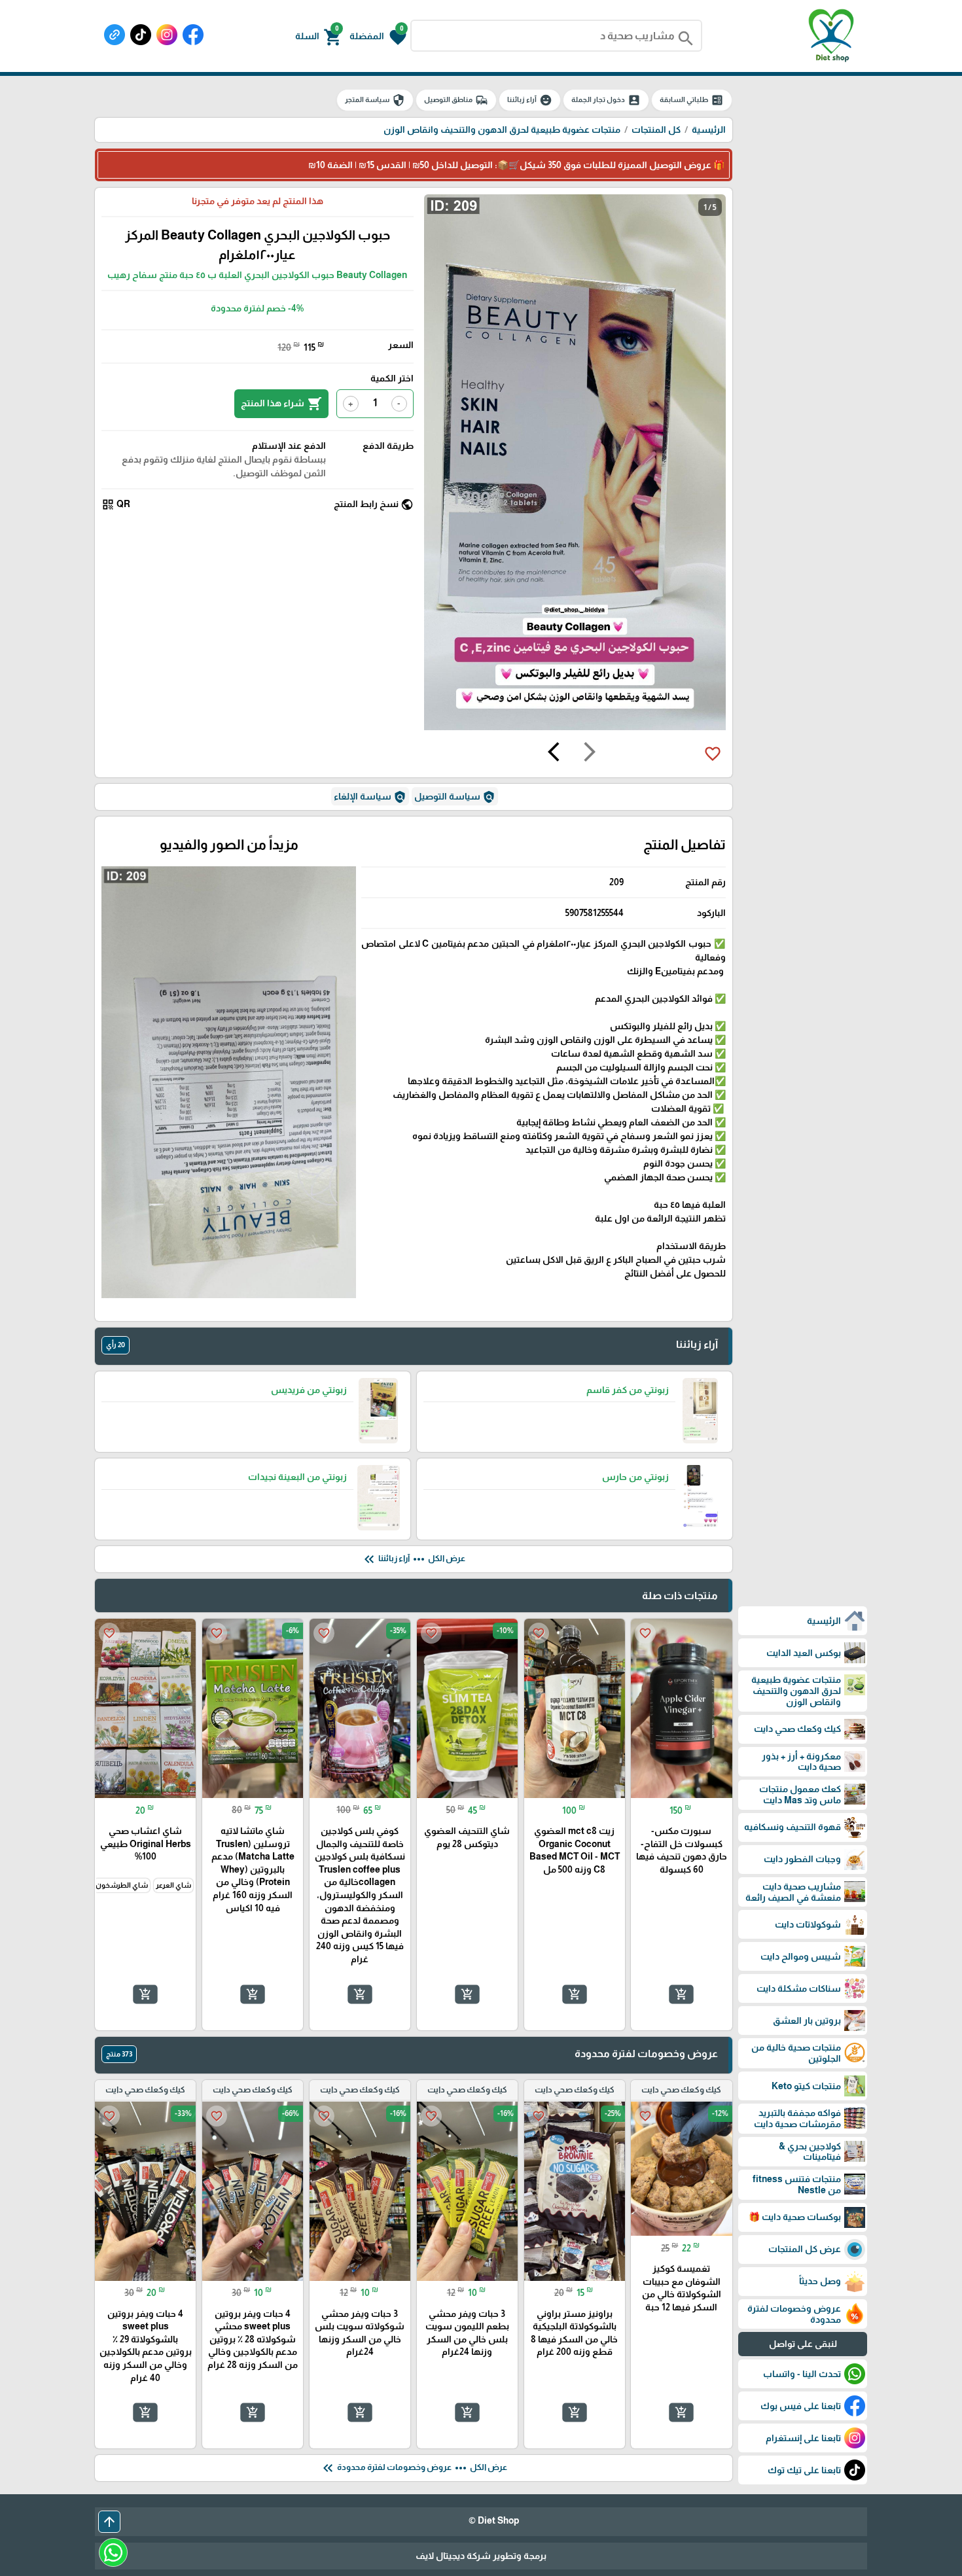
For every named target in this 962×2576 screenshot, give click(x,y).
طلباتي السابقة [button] (692, 100)
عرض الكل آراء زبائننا (413, 1559)
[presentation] (590, 754)
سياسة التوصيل (455, 797)
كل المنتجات (656, 130)
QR (116, 504)
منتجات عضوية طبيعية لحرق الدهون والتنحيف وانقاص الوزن (502, 130)
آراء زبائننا (530, 100)
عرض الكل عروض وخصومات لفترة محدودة (414, 2468)
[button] (378, 36)
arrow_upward (109, 2522)
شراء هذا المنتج (281, 404)
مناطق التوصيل (456, 100)
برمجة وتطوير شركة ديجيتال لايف (481, 2556)
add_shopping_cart (681, 1994)
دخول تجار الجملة (606, 100)
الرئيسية (709, 130)
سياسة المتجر (375, 100)
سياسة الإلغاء (370, 797)
